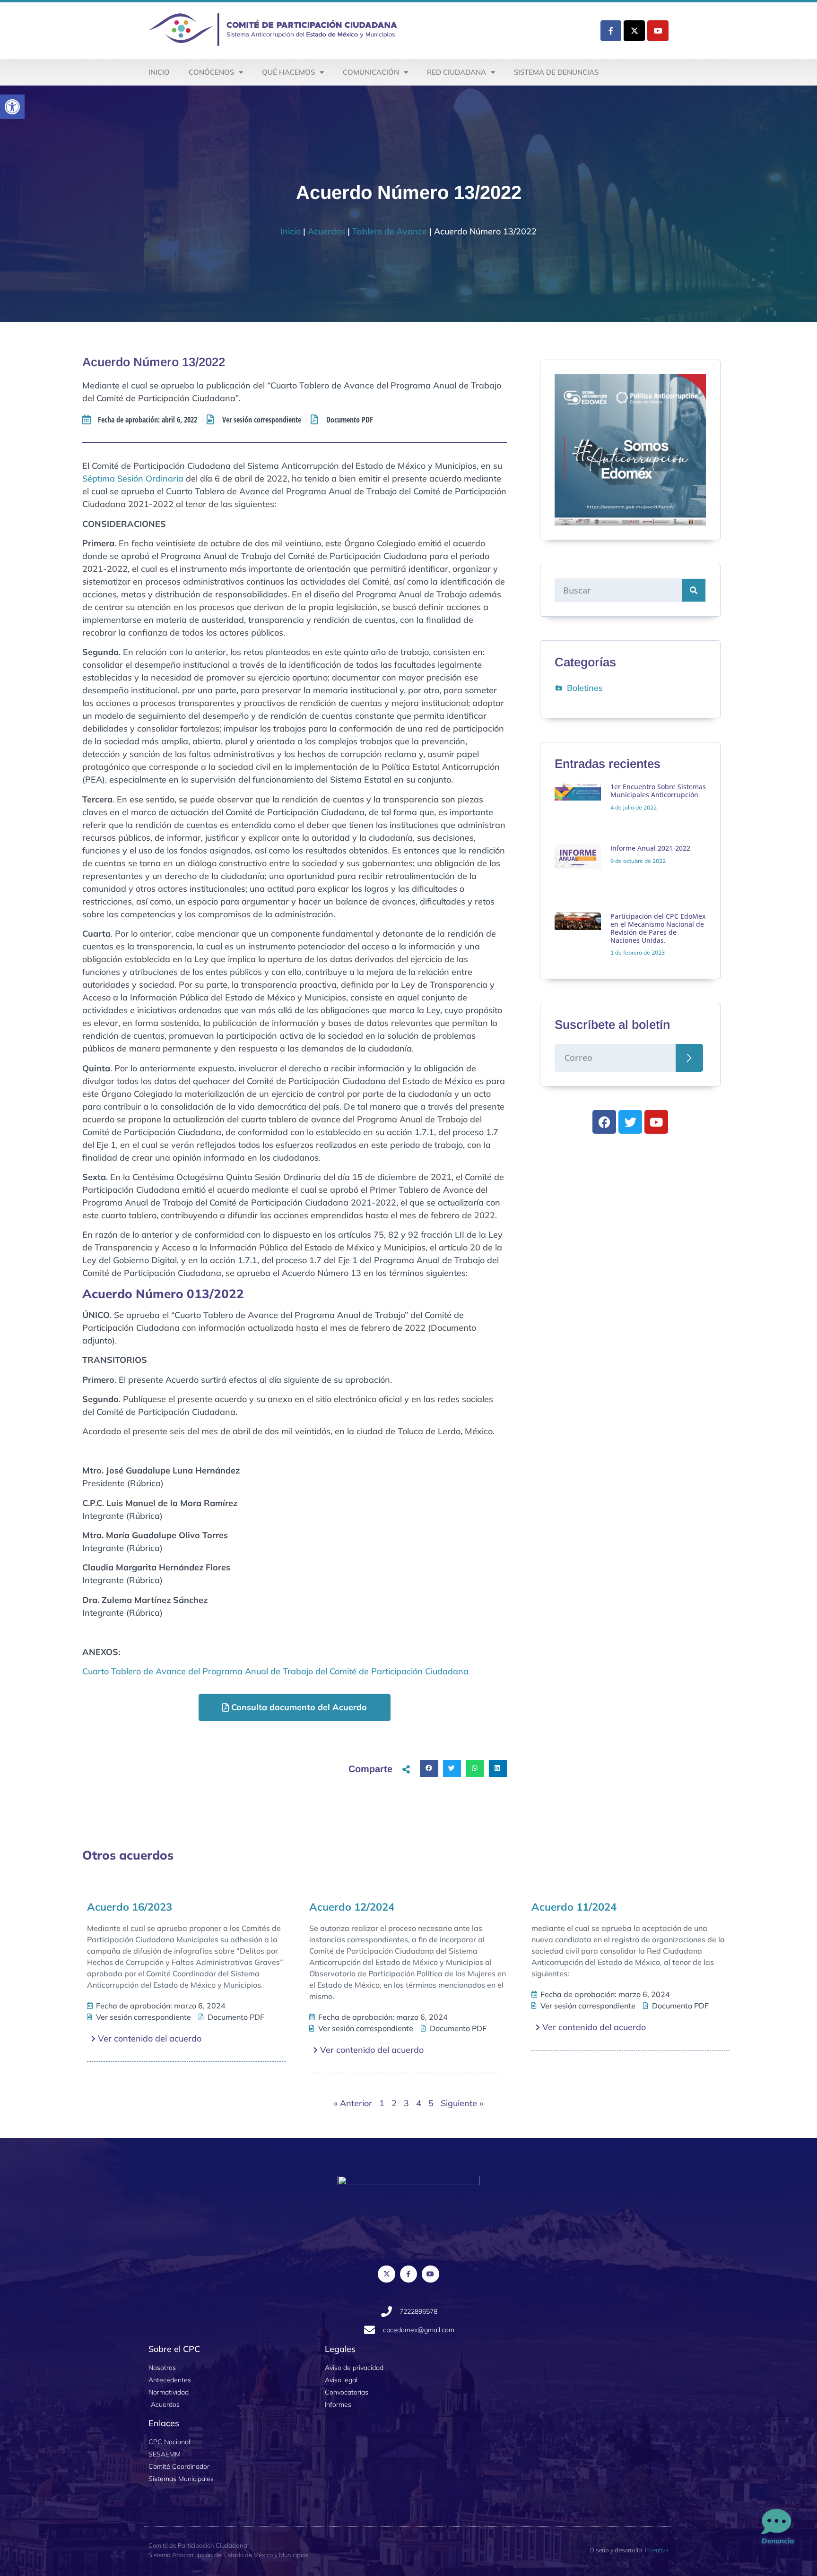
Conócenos (211, 72)
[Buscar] (694, 590)
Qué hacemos (288, 72)
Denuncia (778, 2541)
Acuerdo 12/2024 (352, 1907)
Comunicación (371, 72)
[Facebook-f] (611, 31)
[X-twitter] (634, 31)
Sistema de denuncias (556, 72)
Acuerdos (326, 231)
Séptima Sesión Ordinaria (133, 478)
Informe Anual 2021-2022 (650, 848)
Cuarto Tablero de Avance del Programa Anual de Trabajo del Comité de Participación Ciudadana (275, 1671)
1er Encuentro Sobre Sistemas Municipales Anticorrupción (658, 791)
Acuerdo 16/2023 (130, 1907)
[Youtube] (658, 31)
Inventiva (657, 2550)
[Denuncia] (776, 2522)
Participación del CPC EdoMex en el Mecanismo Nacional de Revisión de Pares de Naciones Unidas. (658, 928)
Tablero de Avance (390, 231)
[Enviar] (689, 1058)
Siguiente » (462, 2103)
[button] (12, 107)
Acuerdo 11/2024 (574, 1907)
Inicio (159, 72)
